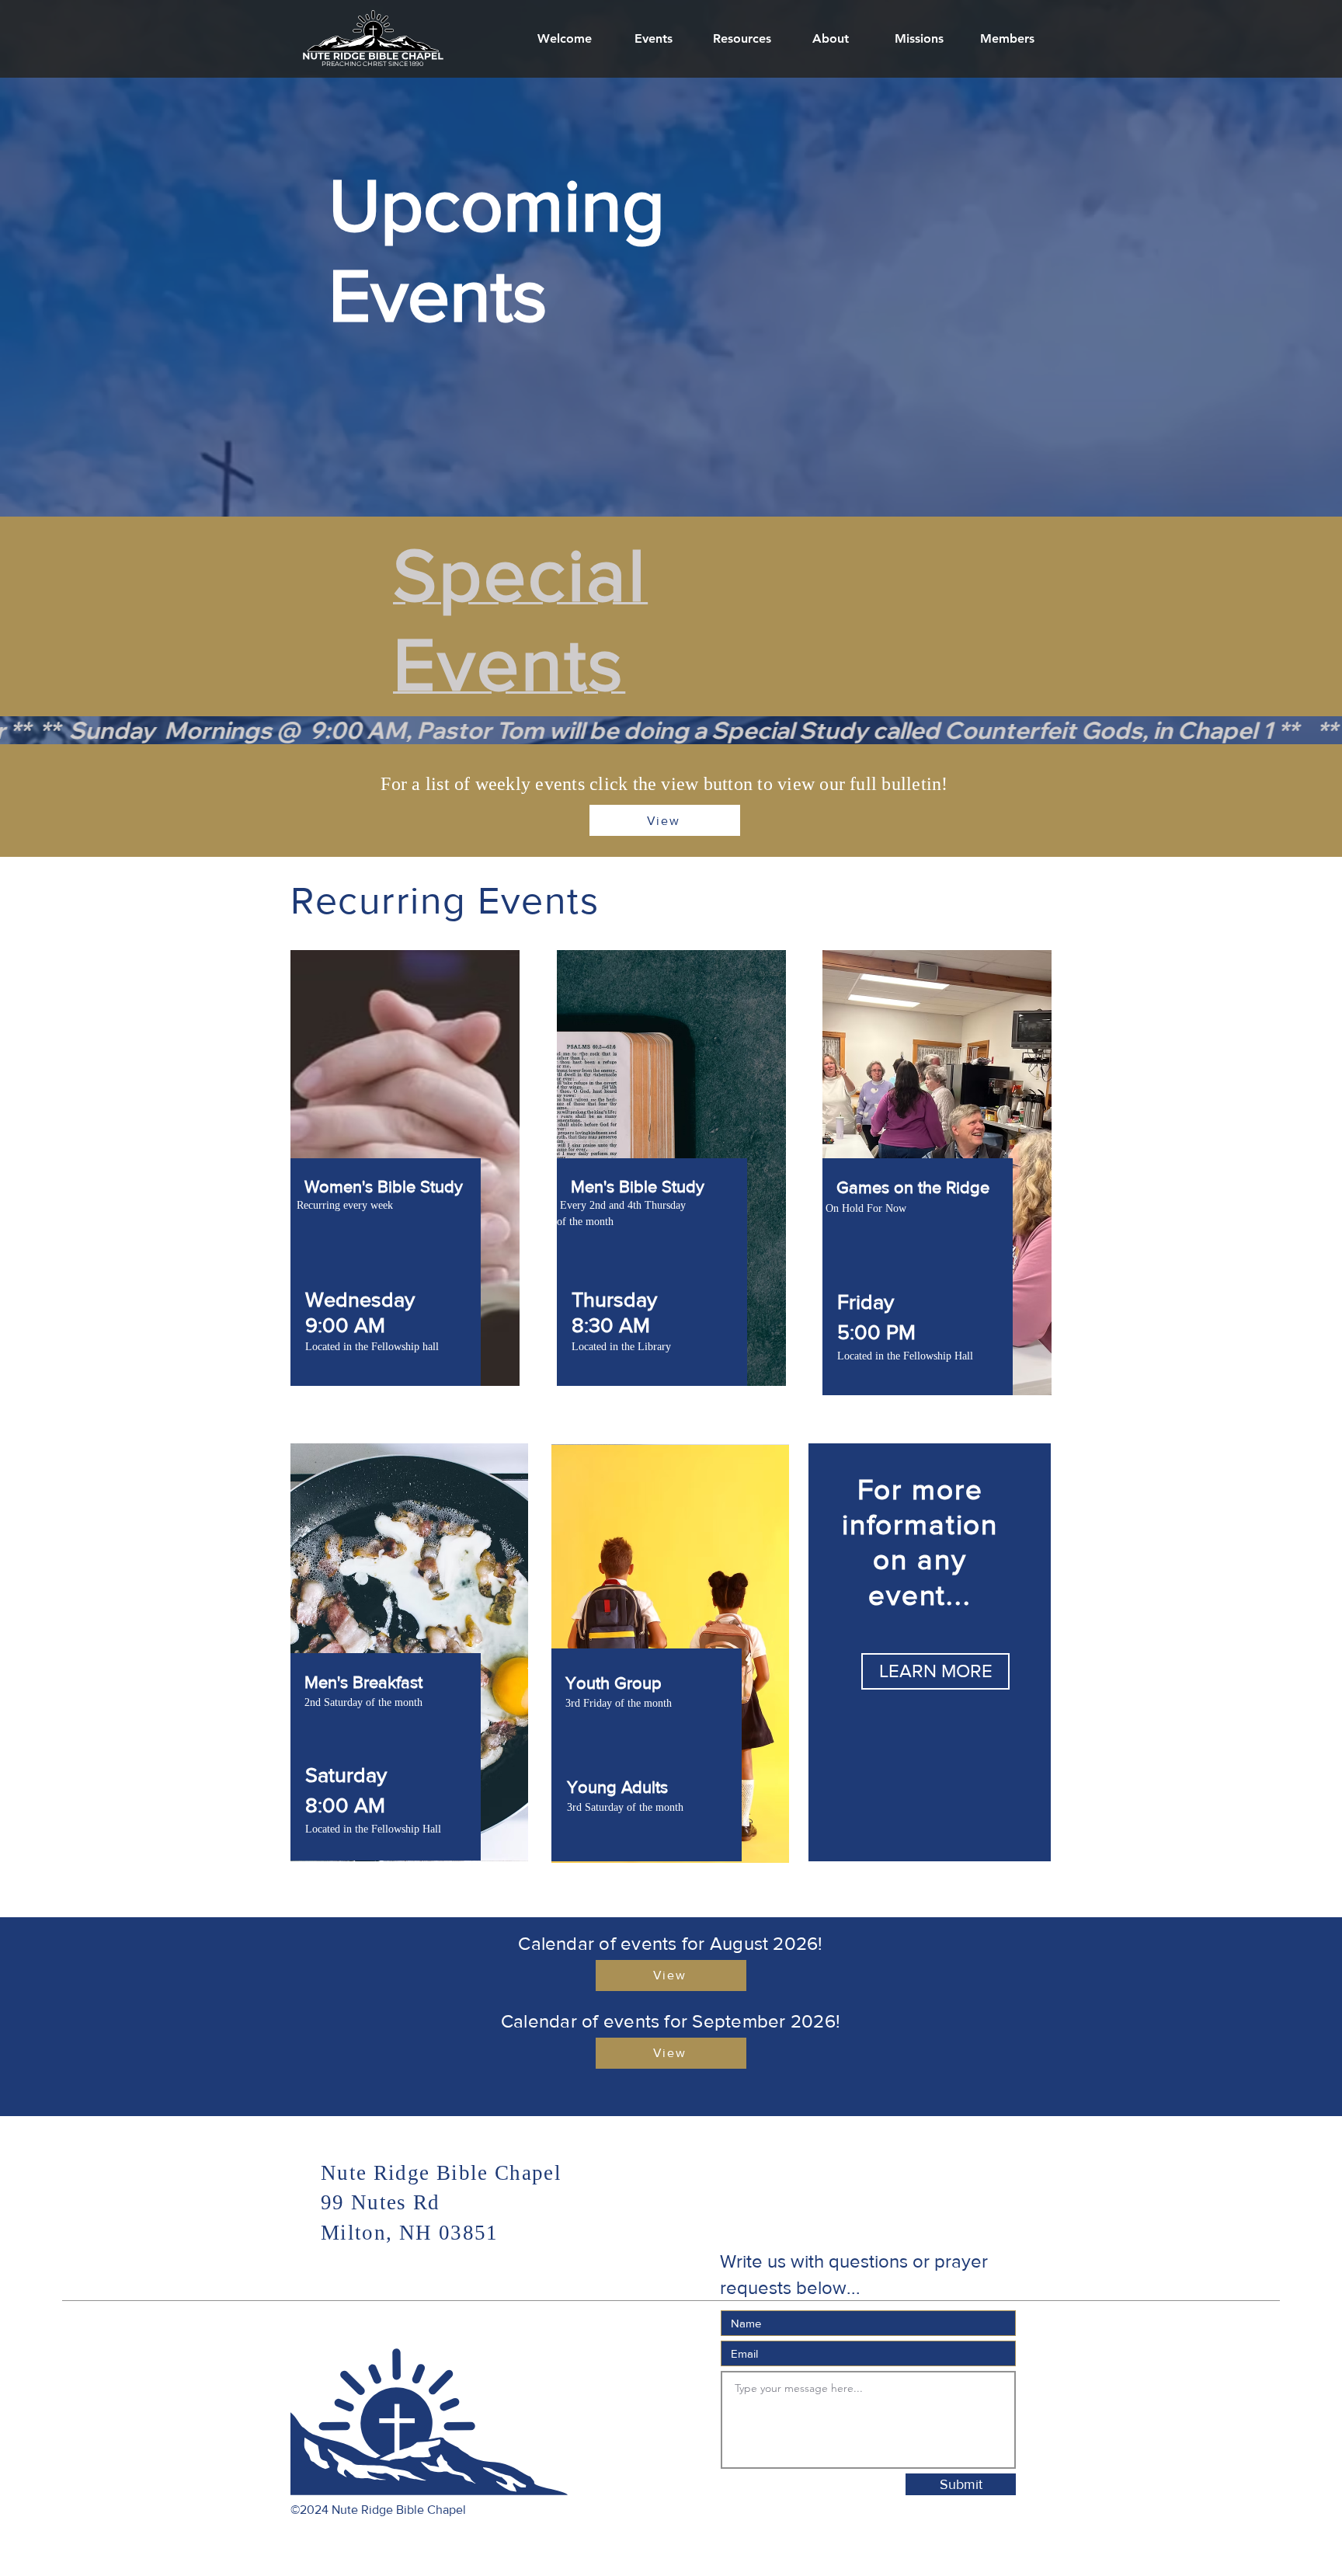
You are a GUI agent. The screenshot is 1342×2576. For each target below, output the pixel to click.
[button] (830, 39)
